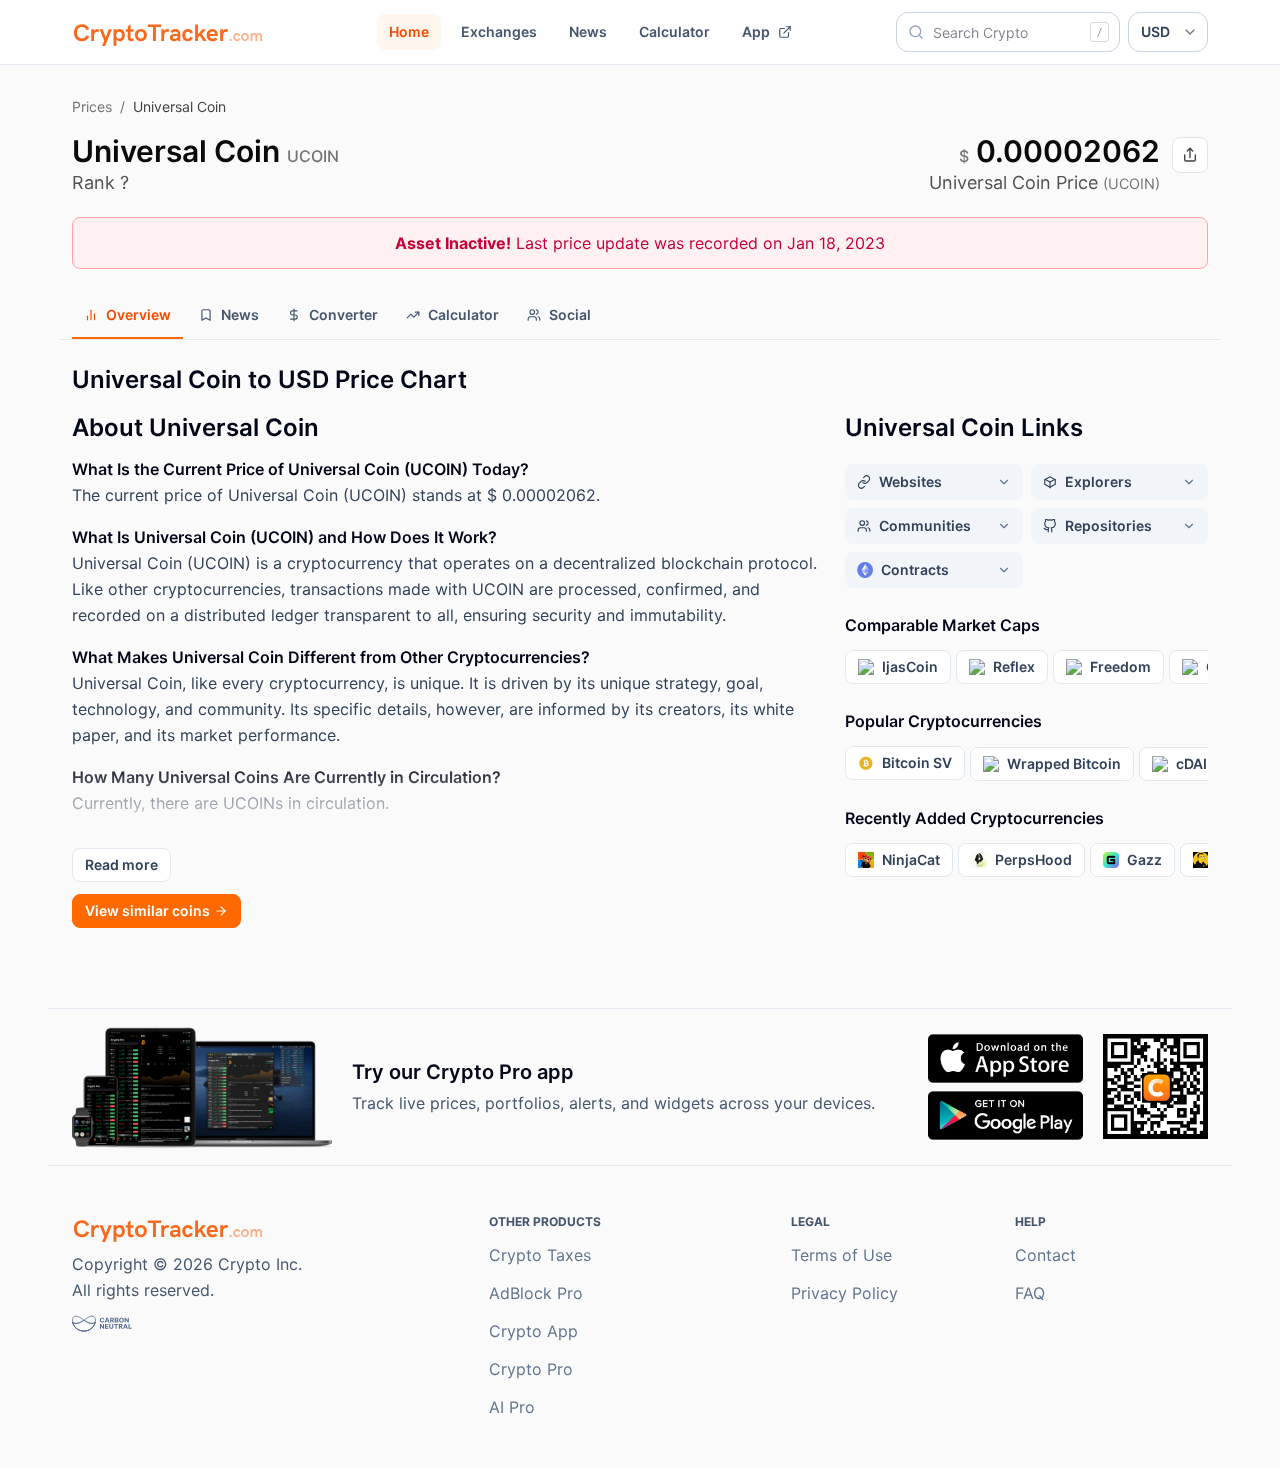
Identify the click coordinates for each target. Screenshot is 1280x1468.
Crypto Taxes (540, 1255)
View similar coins (147, 910)
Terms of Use (841, 1255)
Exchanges (499, 31)
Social (570, 314)
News (588, 31)
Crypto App (533, 1331)
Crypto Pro (531, 1369)
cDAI (1191, 763)
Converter (343, 314)
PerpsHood (1033, 859)
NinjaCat (911, 859)
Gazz (1144, 859)
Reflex (1014, 666)
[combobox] (1008, 32)
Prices (92, 106)
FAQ (1030, 1293)
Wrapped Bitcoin (1064, 763)
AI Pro (512, 1407)
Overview (138, 314)
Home (409, 31)
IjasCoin (910, 666)
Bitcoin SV (917, 762)
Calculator (674, 31)
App (756, 31)
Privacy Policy (844, 1293)
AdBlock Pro (536, 1293)
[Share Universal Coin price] (1190, 155)
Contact (1045, 1255)
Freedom (1120, 666)
